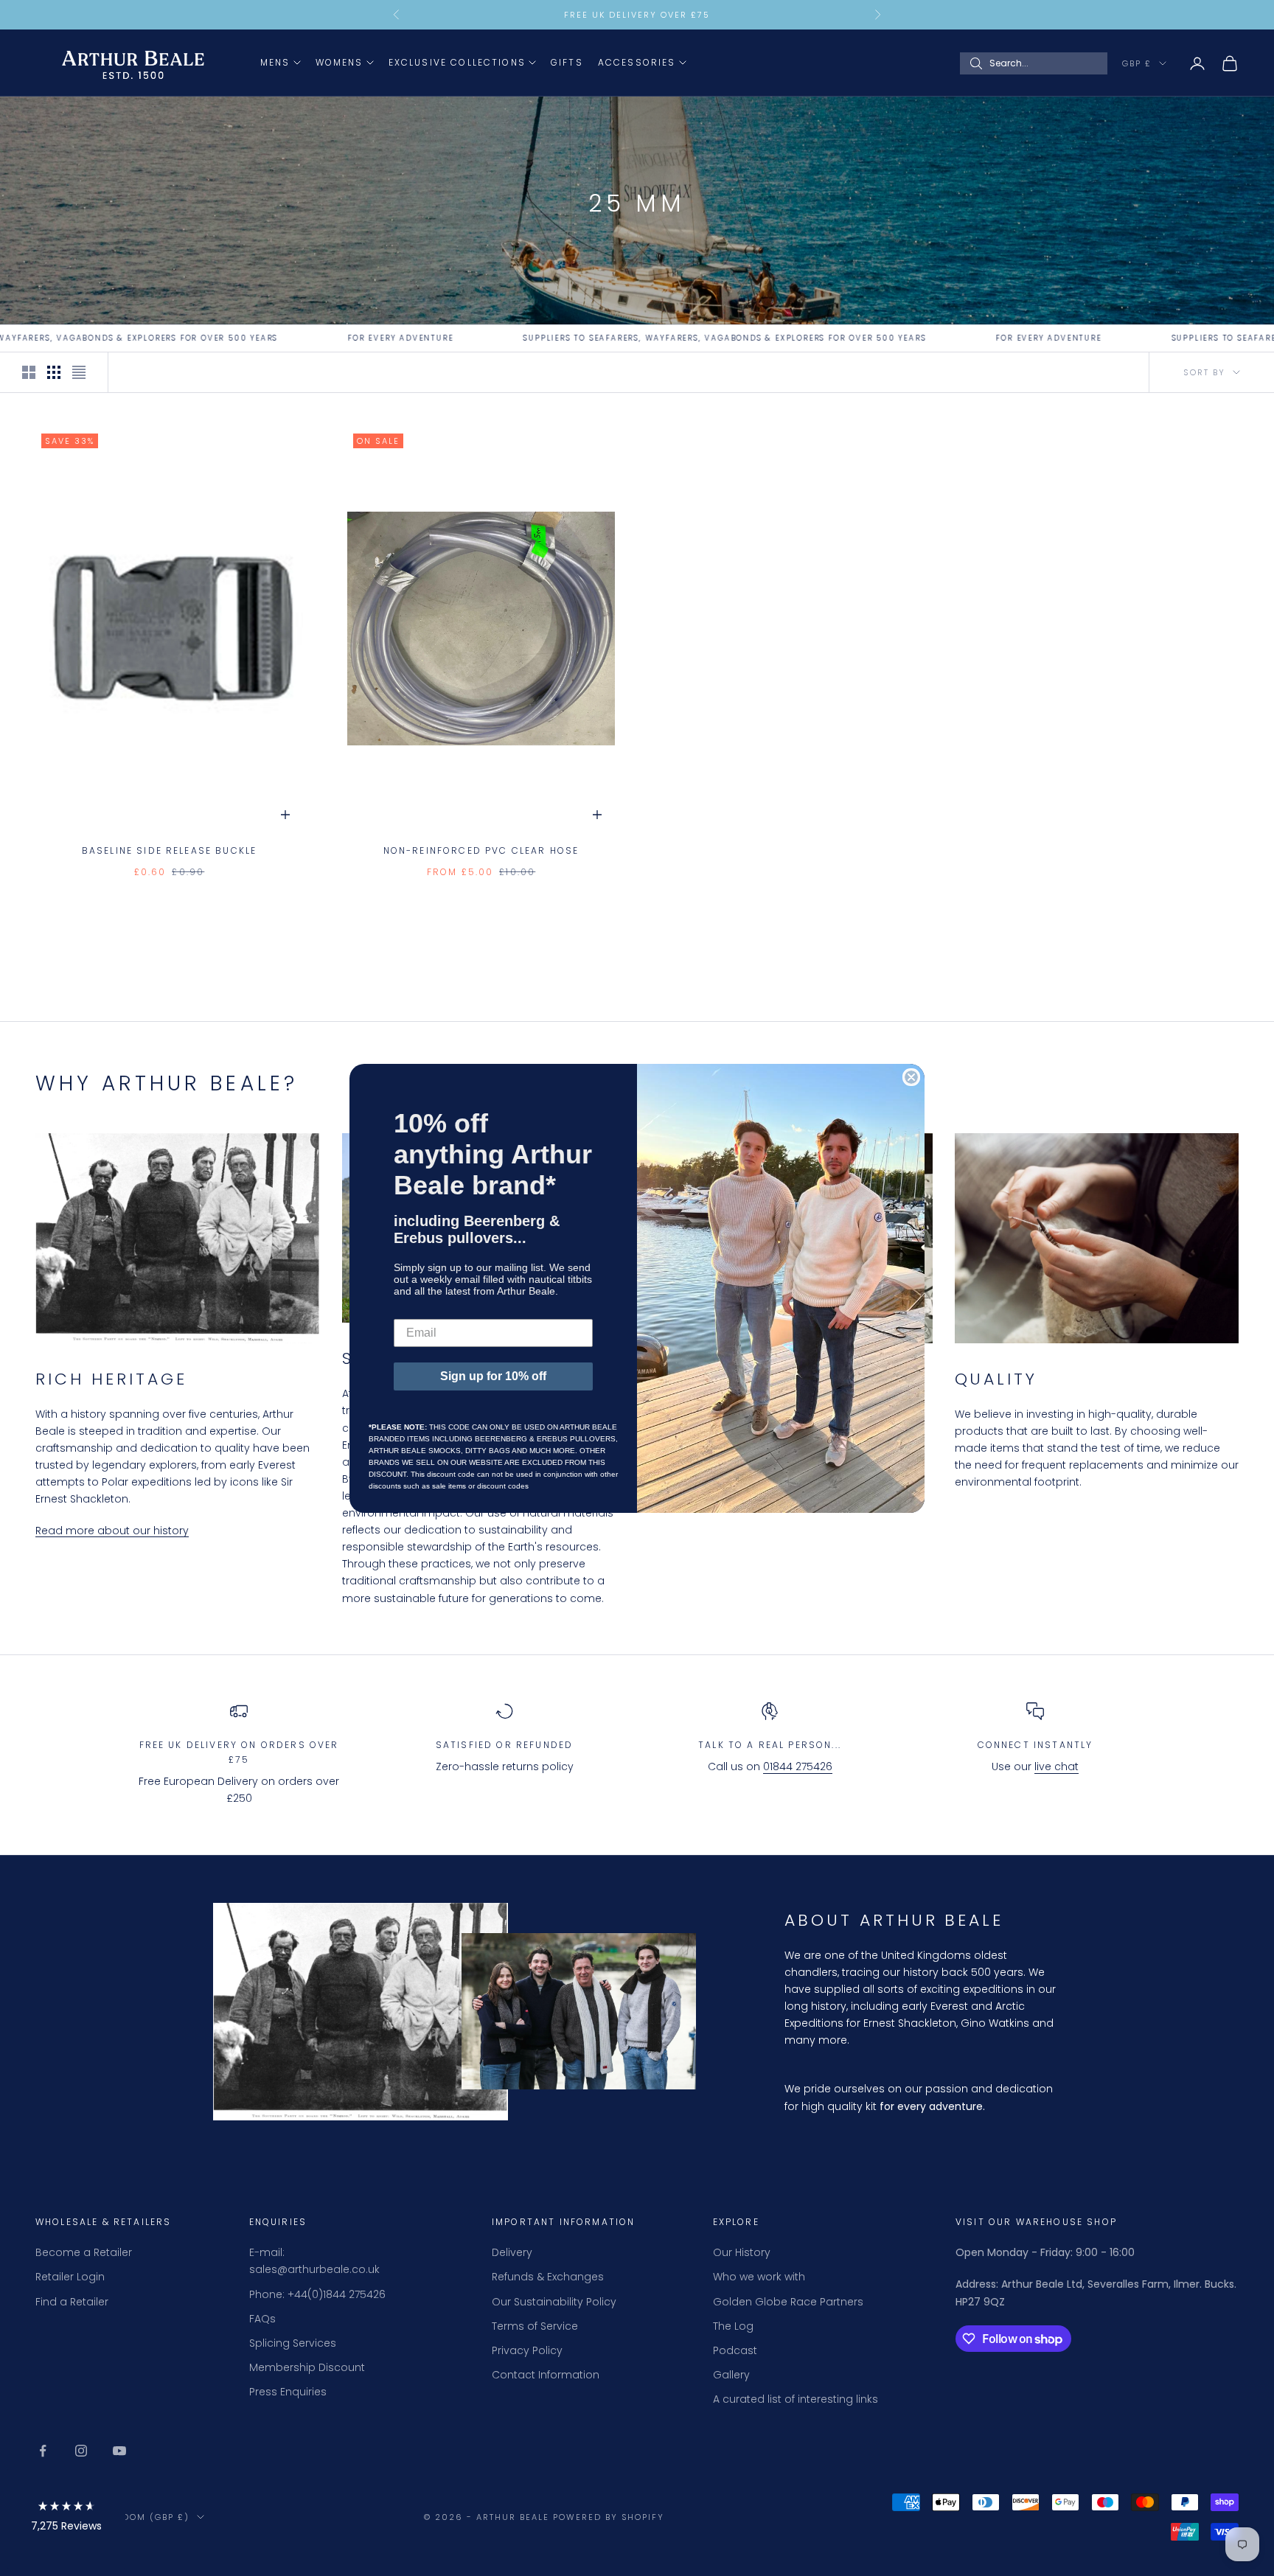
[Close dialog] (911, 1077)
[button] (66, 2519)
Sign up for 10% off (493, 1376)
